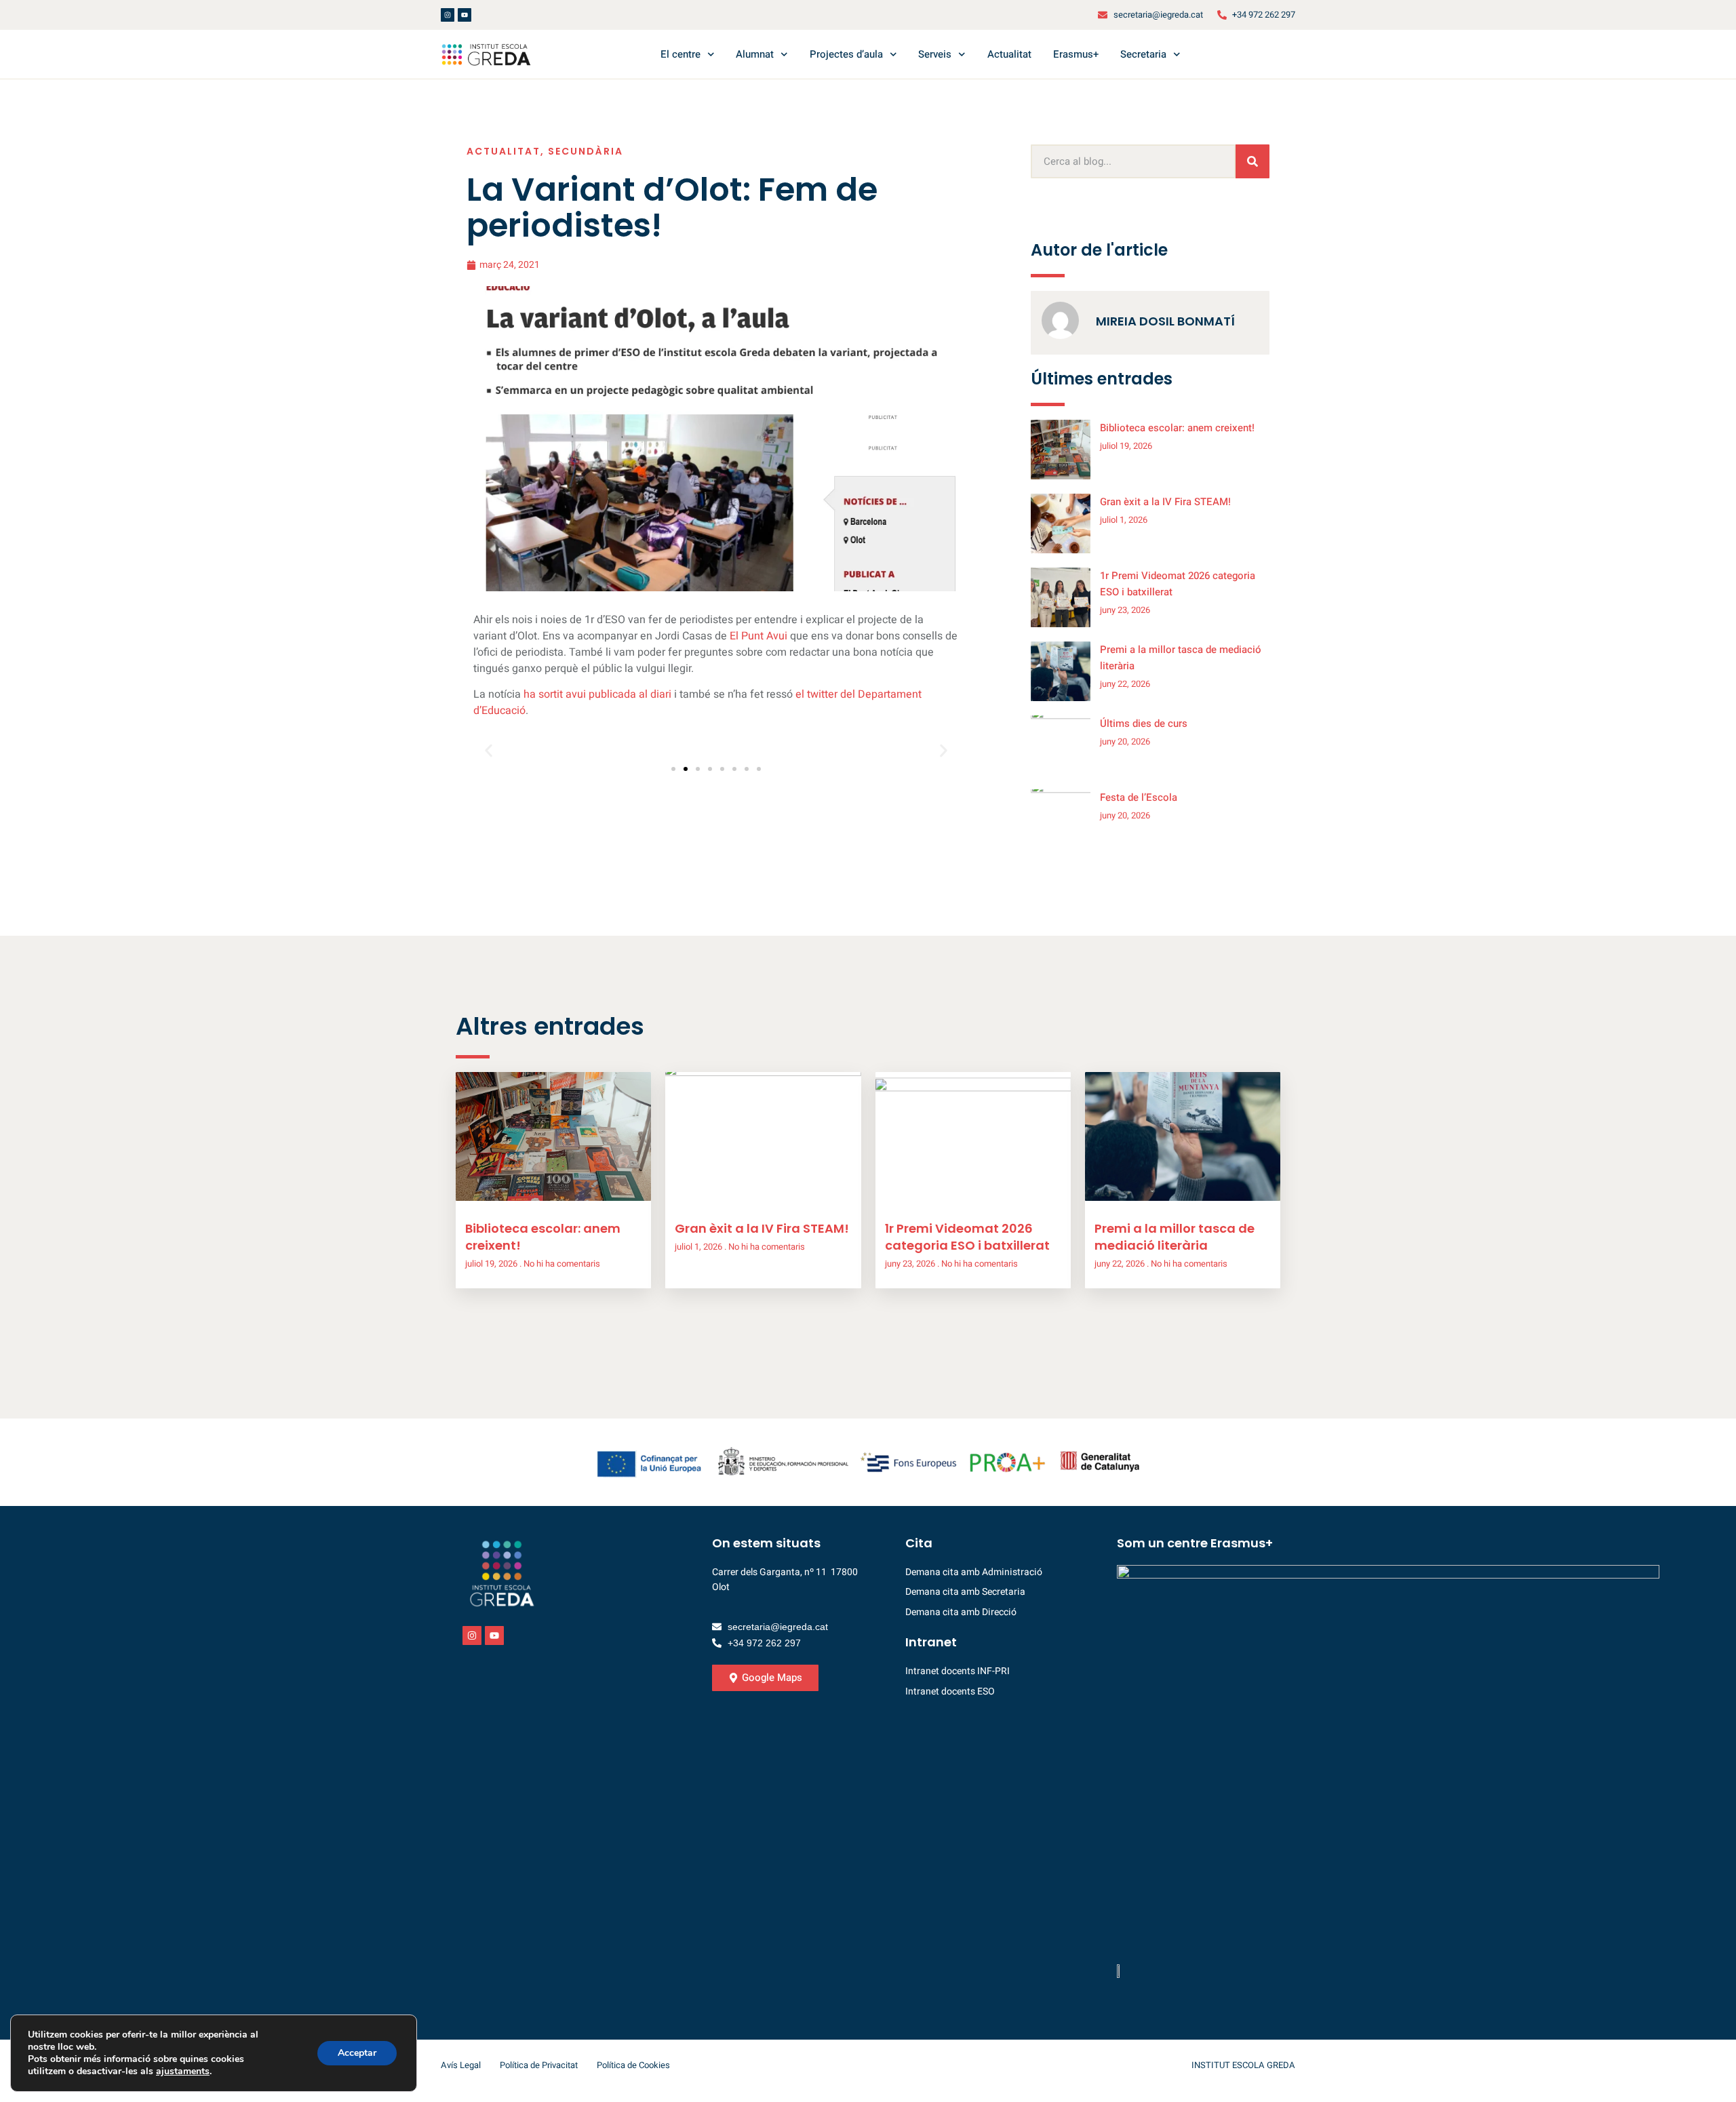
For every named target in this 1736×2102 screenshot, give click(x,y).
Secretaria (1143, 54)
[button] (489, 750)
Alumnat (755, 54)
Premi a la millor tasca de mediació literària (1175, 1237)
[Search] (1252, 161)
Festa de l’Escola (1139, 797)
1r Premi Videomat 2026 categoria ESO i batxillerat (967, 1237)
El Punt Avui (760, 636)
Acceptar (357, 2053)
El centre (680, 54)
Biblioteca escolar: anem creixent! (1177, 428)
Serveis (935, 54)
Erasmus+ (1076, 54)
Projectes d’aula (846, 54)
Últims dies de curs (1144, 723)
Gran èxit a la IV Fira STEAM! (1165, 502)
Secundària (586, 151)
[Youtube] (465, 15)
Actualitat (1009, 54)
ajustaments (183, 2071)
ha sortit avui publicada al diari (597, 694)
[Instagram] (448, 15)
